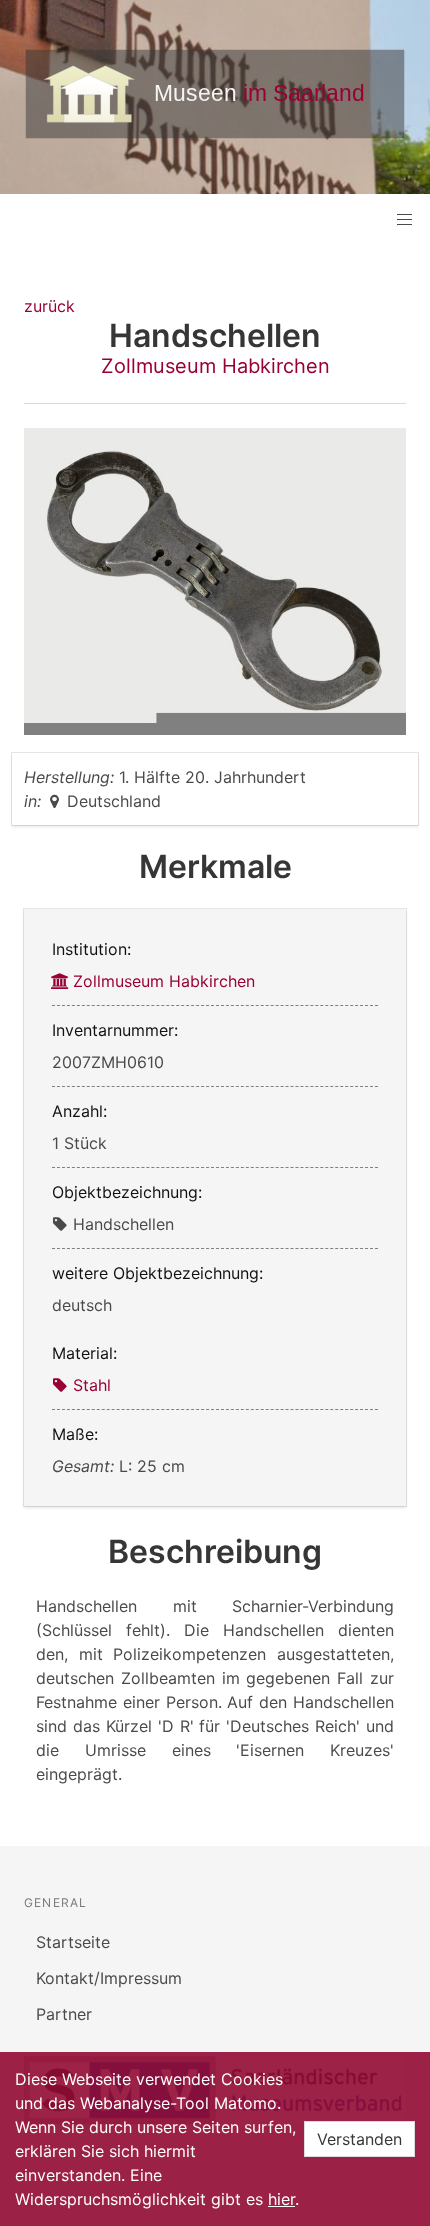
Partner (64, 2014)
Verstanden (359, 2139)
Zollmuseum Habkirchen (215, 366)
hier (281, 2199)
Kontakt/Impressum (109, 1978)
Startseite (73, 1942)
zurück (49, 306)
